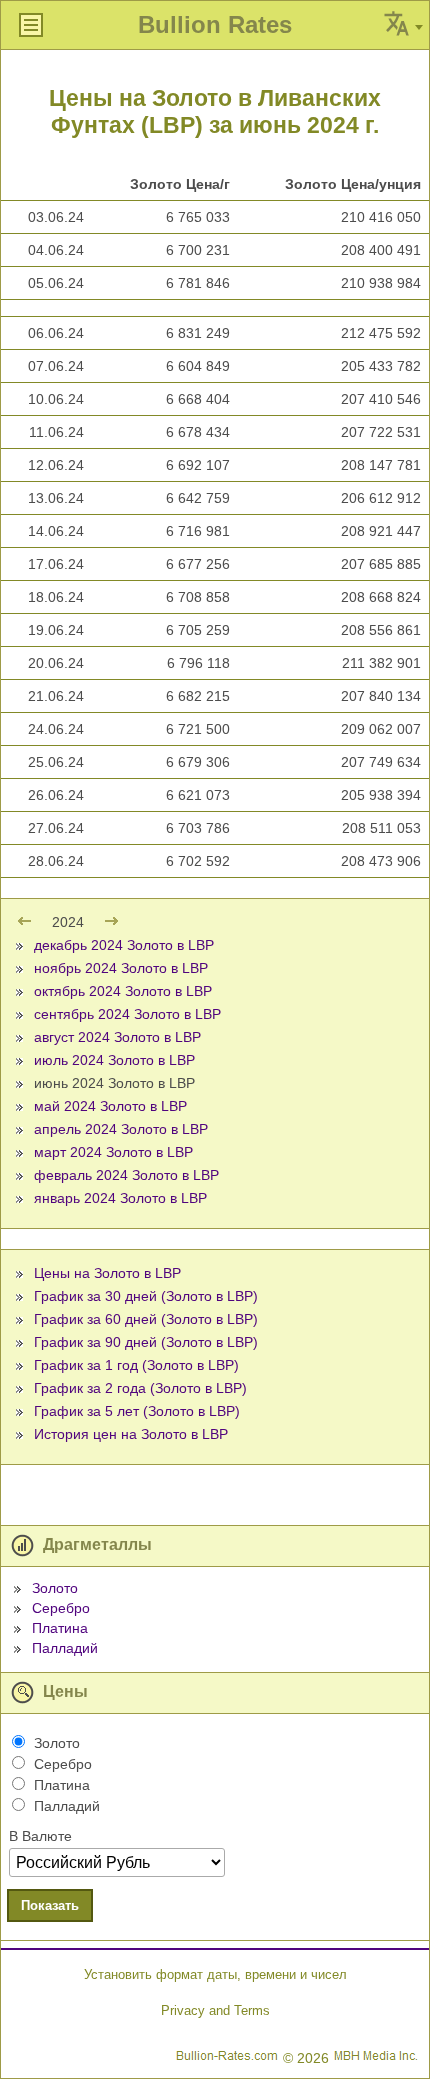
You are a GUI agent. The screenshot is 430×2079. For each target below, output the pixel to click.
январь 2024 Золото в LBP (120, 1198)
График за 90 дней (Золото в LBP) (146, 1342)
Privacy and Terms (215, 2010)
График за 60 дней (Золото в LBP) (146, 1319)
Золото (55, 1588)
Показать (50, 1905)
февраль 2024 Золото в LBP (126, 1175)
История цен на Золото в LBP (131, 1434)
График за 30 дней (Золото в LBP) (146, 1296)
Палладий (65, 1648)
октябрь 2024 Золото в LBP (123, 991)
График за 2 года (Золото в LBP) (140, 1388)
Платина (60, 1628)
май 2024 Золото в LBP (110, 1106)
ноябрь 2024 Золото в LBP (121, 968)
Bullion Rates (215, 24)
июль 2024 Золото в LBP (114, 1060)
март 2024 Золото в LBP (113, 1152)
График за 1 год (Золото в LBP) (136, 1365)
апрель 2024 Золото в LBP (121, 1129)
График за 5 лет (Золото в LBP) (137, 1411)
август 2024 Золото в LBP (117, 1037)
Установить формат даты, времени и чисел (215, 1974)
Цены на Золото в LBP (107, 1273)
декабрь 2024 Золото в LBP (124, 945)
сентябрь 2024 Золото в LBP (127, 1014)
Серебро (61, 1608)
